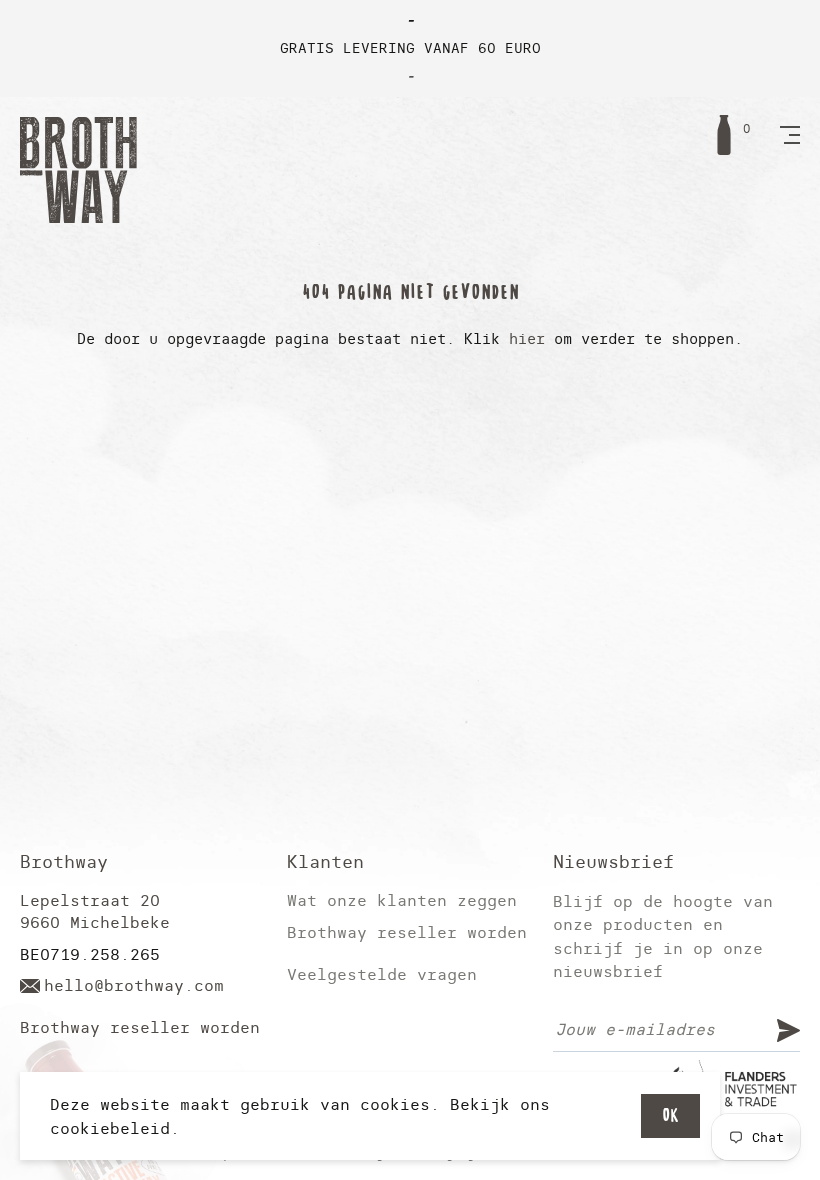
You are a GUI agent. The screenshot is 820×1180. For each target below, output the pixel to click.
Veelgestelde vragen (382, 974)
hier (527, 338)
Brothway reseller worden (140, 1027)
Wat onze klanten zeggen (402, 900)
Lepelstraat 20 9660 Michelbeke (95, 911)
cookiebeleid (110, 1128)
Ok (670, 1115)
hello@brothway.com (134, 985)
